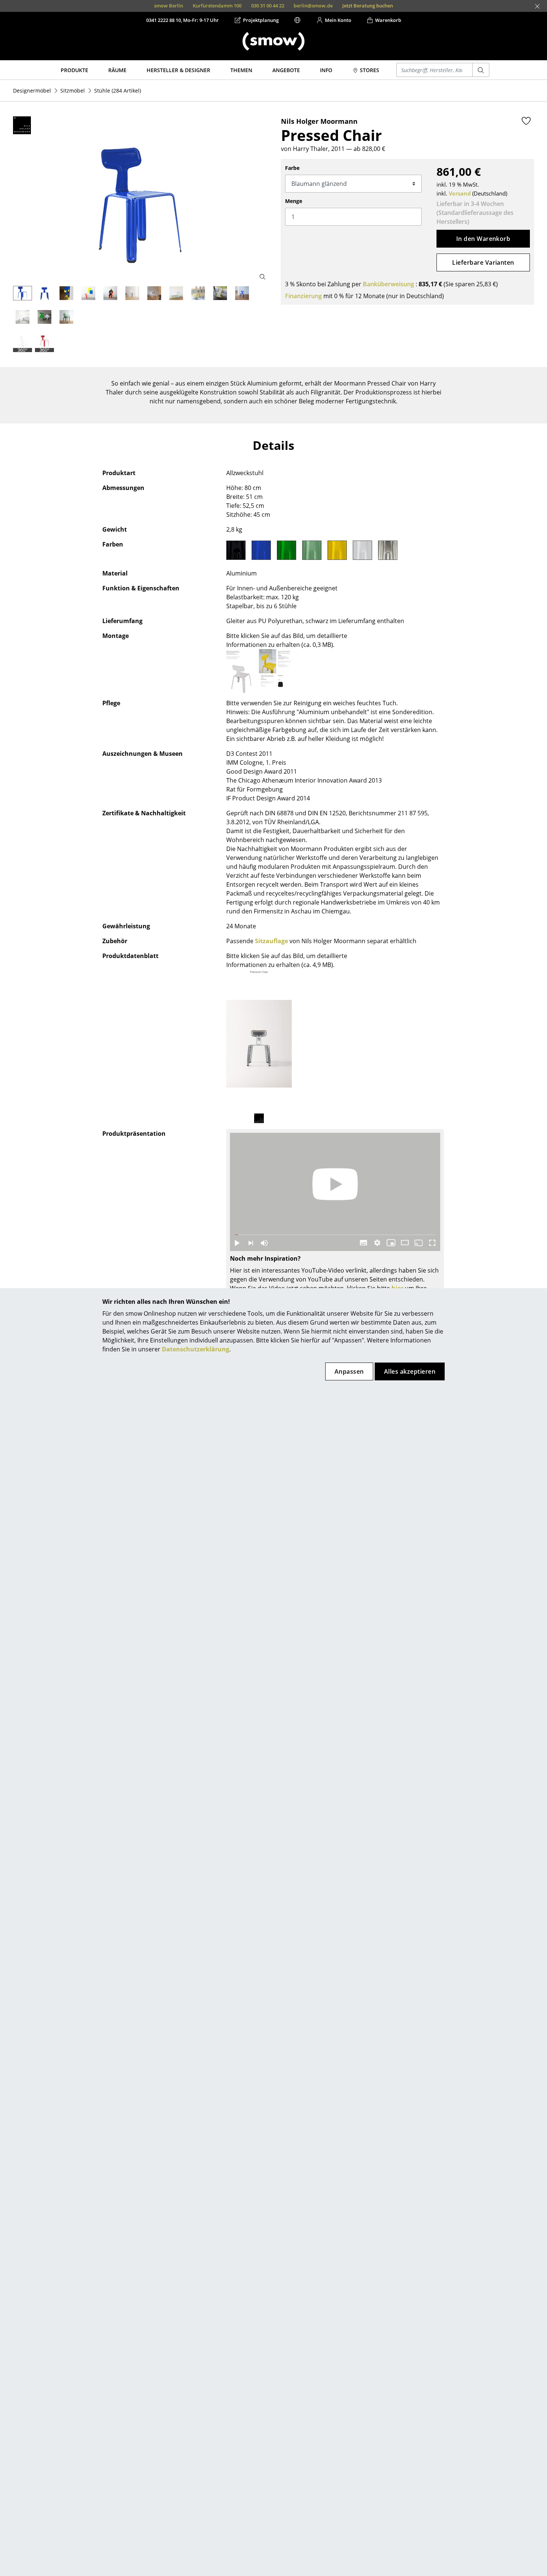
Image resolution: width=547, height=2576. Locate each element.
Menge (294, 201)
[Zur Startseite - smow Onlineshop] (273, 41)
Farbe (292, 168)
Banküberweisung (388, 284)
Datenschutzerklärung (196, 1349)
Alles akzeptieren (410, 1371)
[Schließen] (537, 6)
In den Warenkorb (483, 239)
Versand (460, 193)
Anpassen (349, 1371)
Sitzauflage (271, 941)
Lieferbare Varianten (483, 262)
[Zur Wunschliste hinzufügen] (526, 121)
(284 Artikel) (118, 91)
